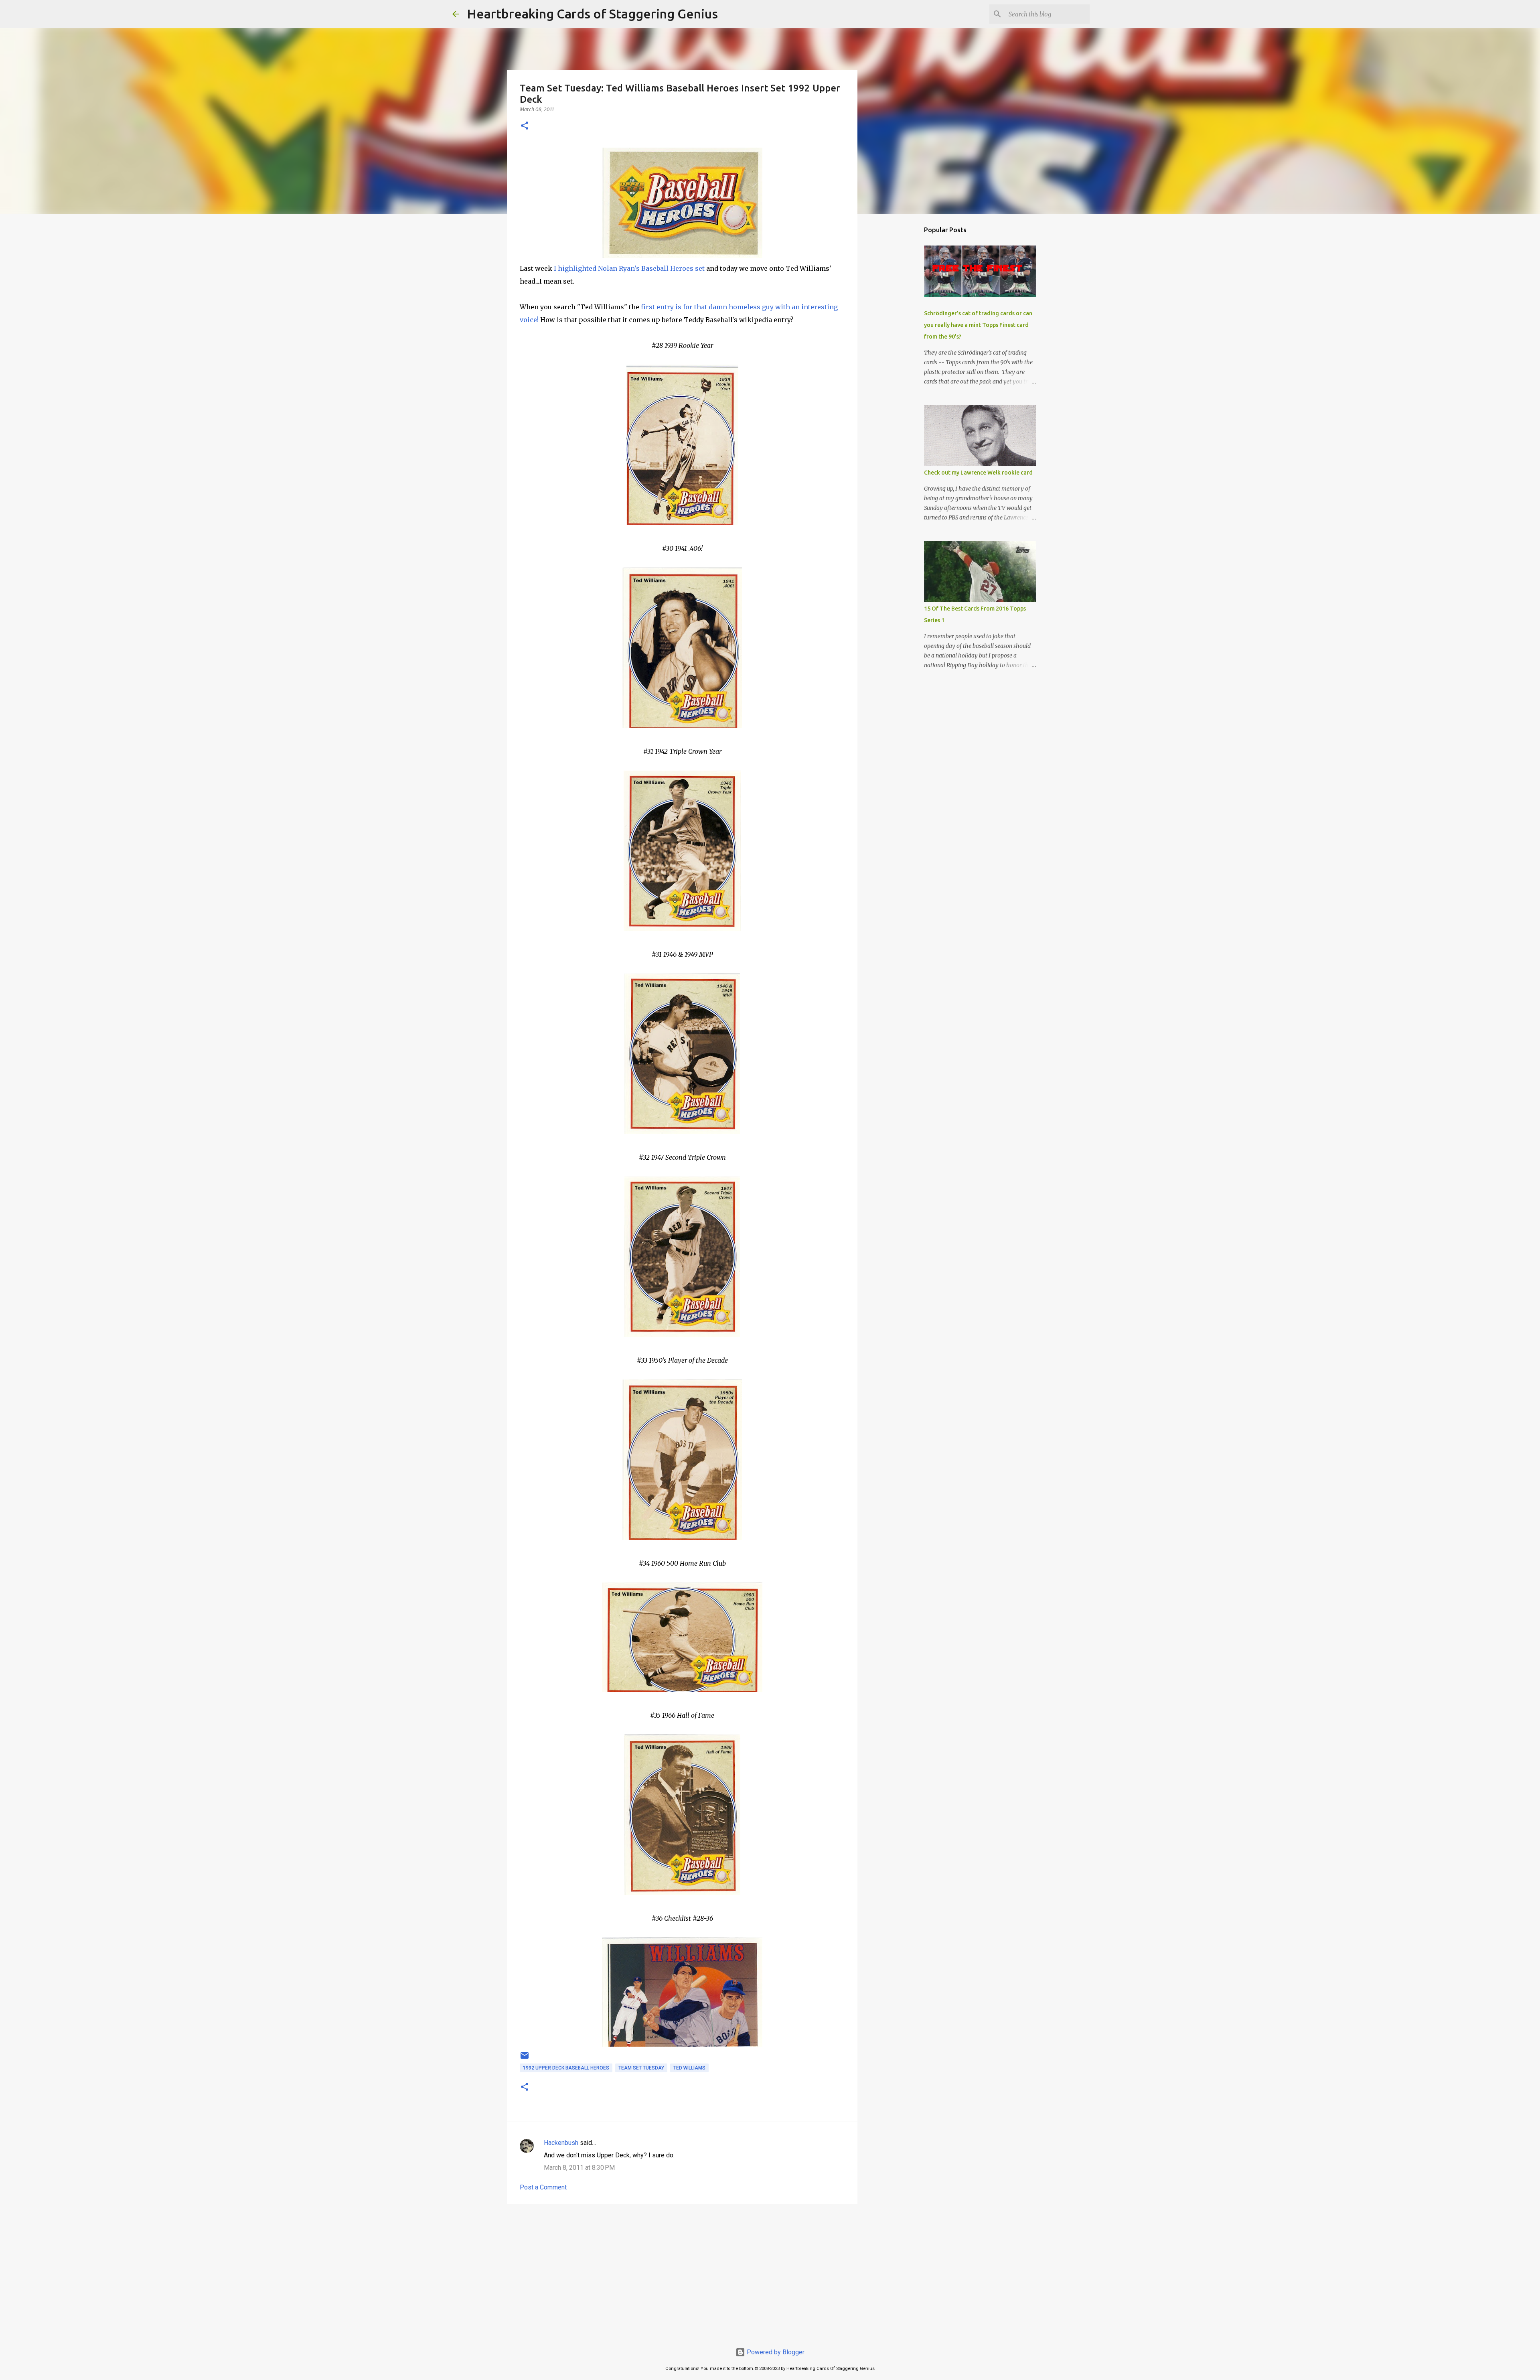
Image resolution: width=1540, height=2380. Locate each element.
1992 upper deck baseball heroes (566, 2068)
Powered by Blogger (775, 2352)
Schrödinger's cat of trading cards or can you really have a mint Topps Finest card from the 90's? (978, 325)
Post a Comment (543, 2187)
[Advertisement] (682, 2272)
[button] (525, 126)
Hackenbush (561, 2143)
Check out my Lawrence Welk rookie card (978, 473)
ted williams (689, 2068)
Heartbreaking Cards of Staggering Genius (592, 14)
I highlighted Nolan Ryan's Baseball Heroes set (629, 268)
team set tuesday (641, 2068)
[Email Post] (525, 2059)
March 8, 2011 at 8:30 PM (579, 2168)
